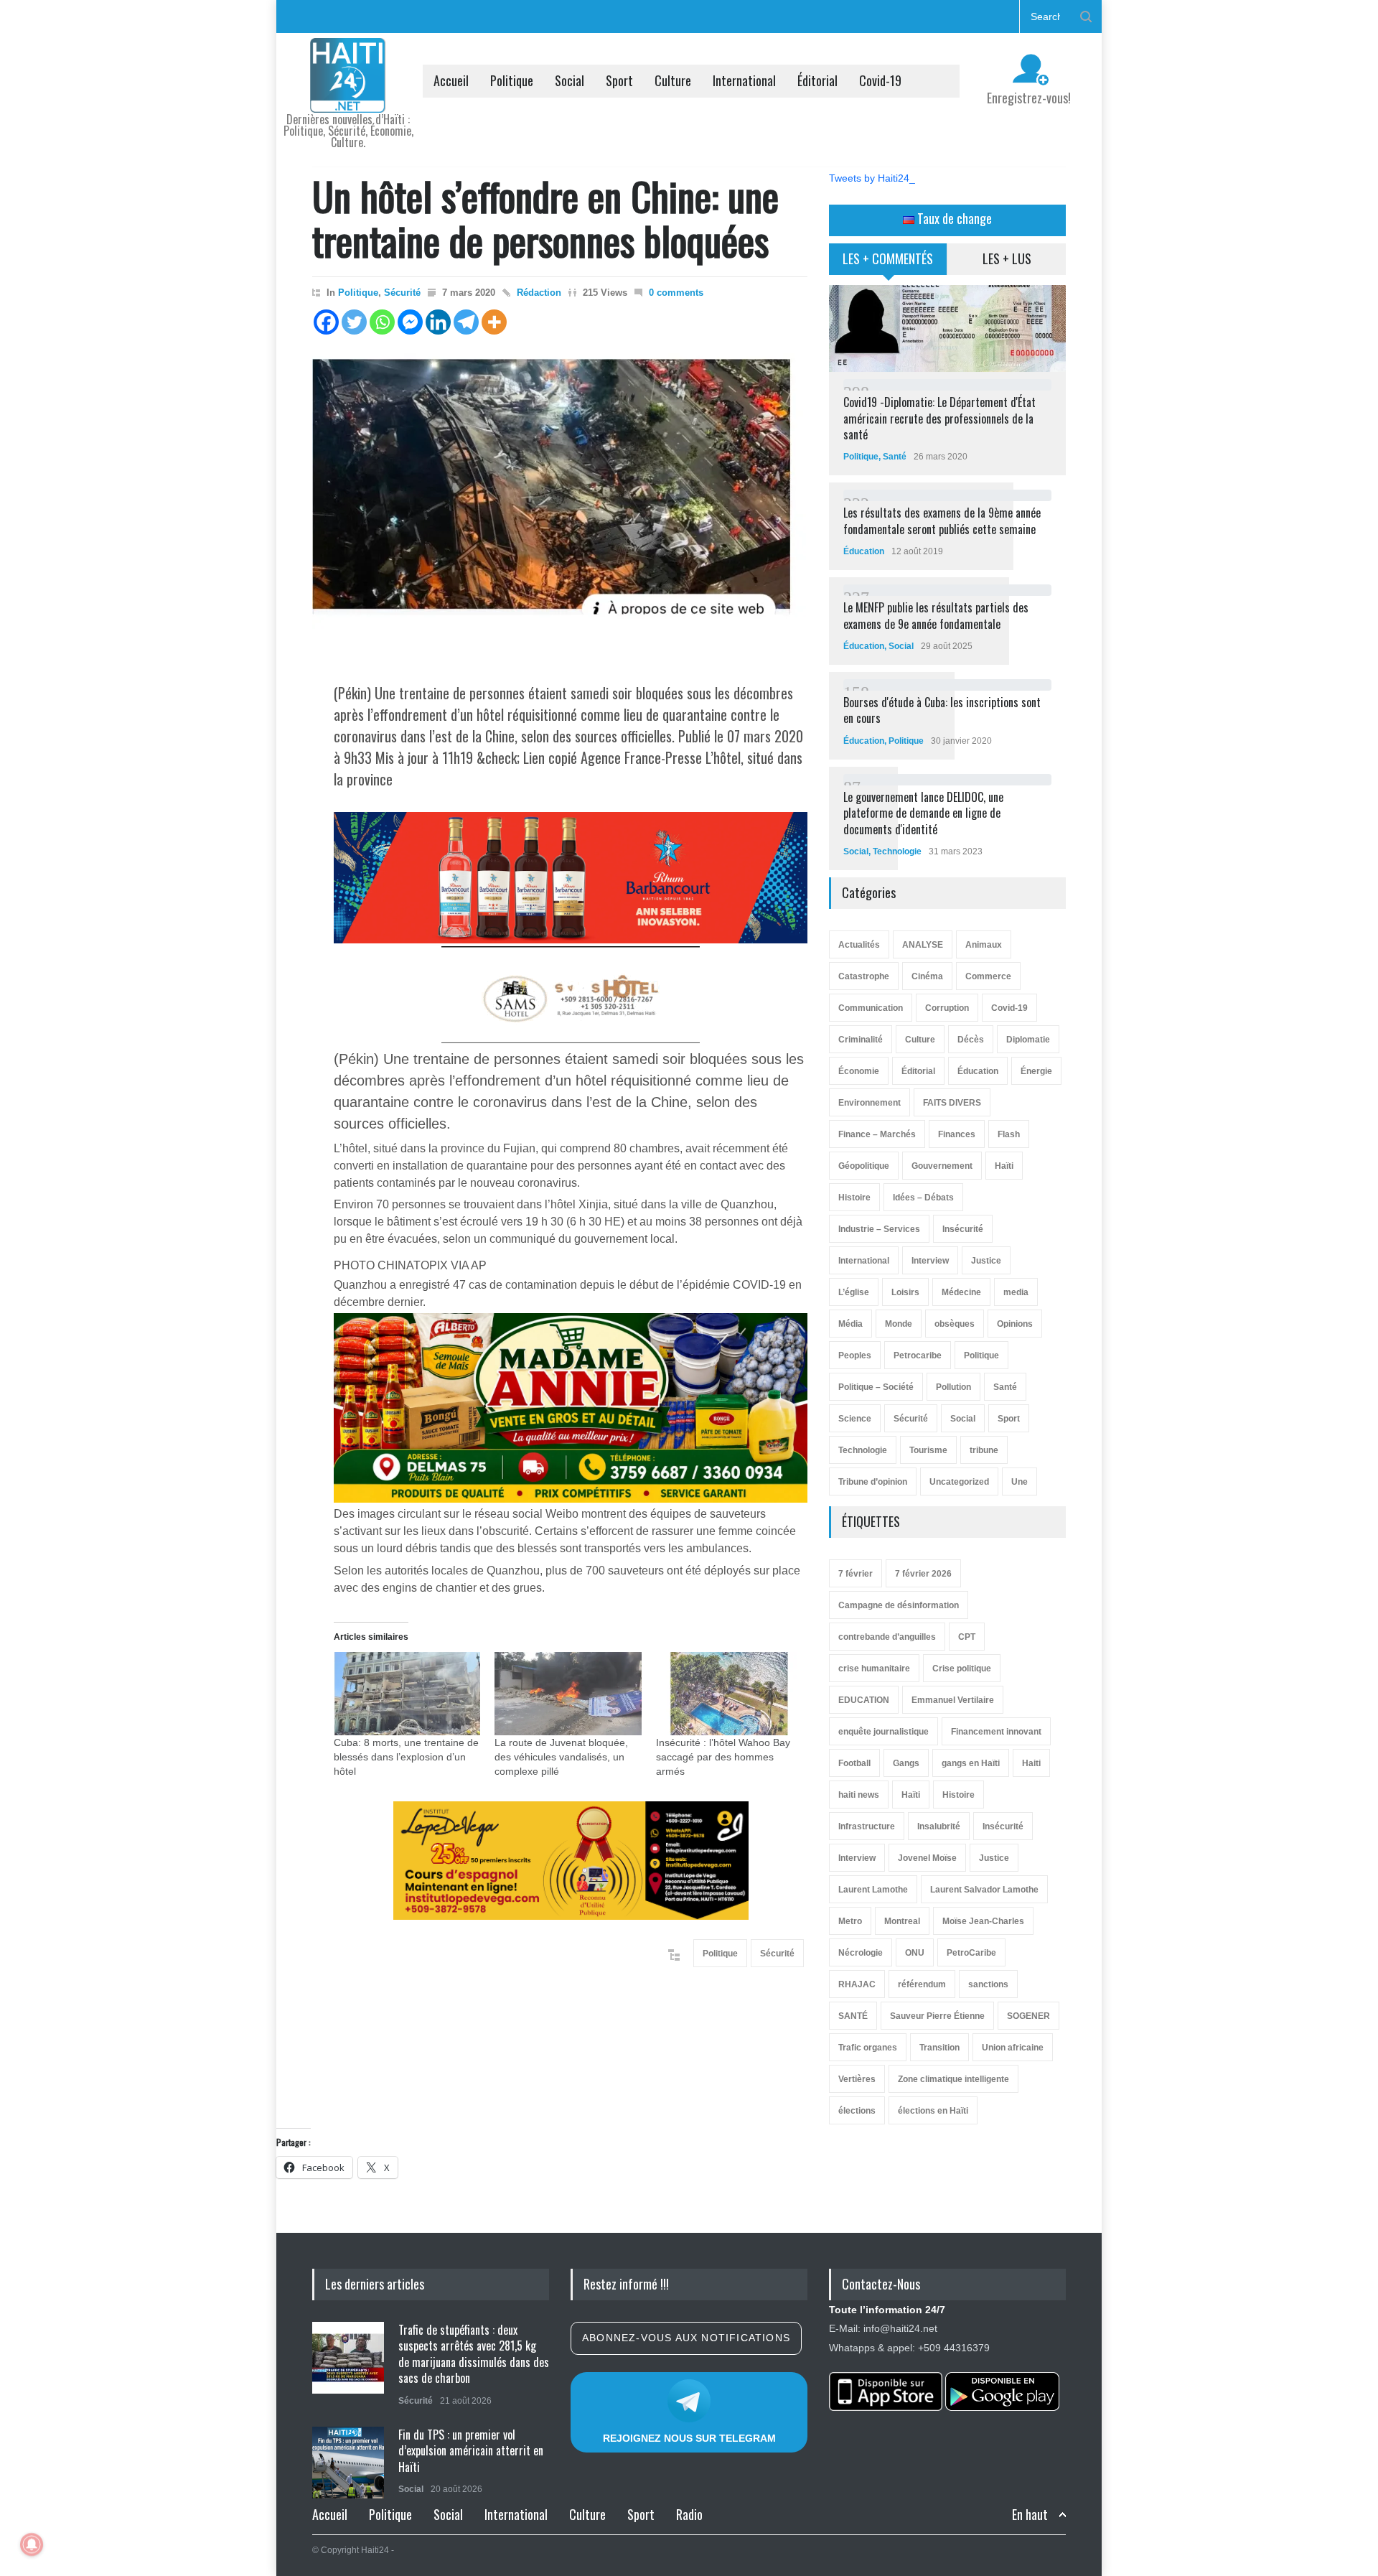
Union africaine (1013, 2048)
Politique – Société (876, 1387)
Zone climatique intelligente (953, 2079)
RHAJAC (857, 1984)
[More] (494, 322)
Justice (986, 1261)
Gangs (906, 1763)
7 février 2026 (923, 1574)
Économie (859, 1071)
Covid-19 (880, 80)
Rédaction (539, 293)
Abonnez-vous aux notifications (686, 2338)
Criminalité (861, 1040)
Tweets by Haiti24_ (872, 178)
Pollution (953, 1387)
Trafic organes (868, 2048)
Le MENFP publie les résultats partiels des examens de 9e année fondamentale (936, 615)
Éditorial (817, 80)
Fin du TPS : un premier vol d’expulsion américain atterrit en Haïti (471, 2451)
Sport (619, 80)
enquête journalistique (883, 1732)
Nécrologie (861, 1953)
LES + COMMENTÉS (888, 258)
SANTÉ (853, 2016)
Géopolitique (864, 1166)
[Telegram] (466, 322)
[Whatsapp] (382, 322)
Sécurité (402, 293)
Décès (971, 1040)
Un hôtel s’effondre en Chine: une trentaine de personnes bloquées (545, 218)
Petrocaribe (918, 1355)
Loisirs (905, 1292)
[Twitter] (354, 322)
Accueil (451, 80)
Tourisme (928, 1450)
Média (850, 1324)
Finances (957, 1134)
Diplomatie (1028, 1040)
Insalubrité (939, 1826)
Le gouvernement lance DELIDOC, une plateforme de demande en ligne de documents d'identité (923, 813)
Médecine (961, 1292)
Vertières (857, 2079)
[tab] (888, 264)
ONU (915, 1953)
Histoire (854, 1198)
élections (857, 2111)
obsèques (955, 1324)
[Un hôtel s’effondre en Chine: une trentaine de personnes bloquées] (560, 503)
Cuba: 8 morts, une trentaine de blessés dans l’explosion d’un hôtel (406, 1757)
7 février (856, 1574)
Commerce (988, 976)
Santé (895, 457)
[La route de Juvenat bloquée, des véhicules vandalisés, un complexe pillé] (568, 1694)
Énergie (1036, 1071)
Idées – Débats (923, 1198)
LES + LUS (1007, 258)
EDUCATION (864, 1700)
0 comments (676, 293)
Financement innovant (996, 1732)
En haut (1030, 2515)
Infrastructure (867, 1826)
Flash (1009, 1134)
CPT (967, 1637)
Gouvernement (942, 1166)
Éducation (864, 551)
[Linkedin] (438, 322)
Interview (930, 1261)
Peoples (855, 1355)
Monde (899, 1324)
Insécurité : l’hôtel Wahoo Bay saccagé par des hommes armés (723, 1757)
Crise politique (962, 1669)
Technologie (897, 851)
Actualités (859, 945)
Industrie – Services (879, 1229)
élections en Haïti (933, 2111)
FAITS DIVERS (952, 1103)
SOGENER (1028, 2016)
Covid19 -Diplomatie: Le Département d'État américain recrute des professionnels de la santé (939, 418)
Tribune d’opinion (873, 1482)
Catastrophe (864, 976)
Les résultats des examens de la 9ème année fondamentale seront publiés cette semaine (942, 521)
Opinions (1015, 1324)
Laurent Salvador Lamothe (984, 1890)
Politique (512, 80)
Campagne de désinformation (899, 1605)
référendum (922, 1984)
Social (570, 80)
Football (854, 1763)
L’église (854, 1292)
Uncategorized (959, 1482)
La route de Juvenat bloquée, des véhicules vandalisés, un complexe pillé (561, 1757)
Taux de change (953, 218)
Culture (673, 80)
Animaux (984, 945)
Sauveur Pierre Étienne (937, 2016)
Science (855, 1419)
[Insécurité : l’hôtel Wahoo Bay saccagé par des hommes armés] (729, 1694)
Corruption (947, 1008)
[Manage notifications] (32, 2544)
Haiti (1031, 1763)
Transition (939, 2048)
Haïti (1004, 1166)
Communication (871, 1008)
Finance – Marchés (877, 1134)
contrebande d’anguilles (887, 1637)
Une (1020, 1482)
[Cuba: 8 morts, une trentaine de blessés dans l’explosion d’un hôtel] (407, 1694)
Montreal (902, 1921)
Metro (850, 1921)
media (1016, 1292)
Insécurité (963, 1229)
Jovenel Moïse (927, 1858)
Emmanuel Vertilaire (953, 1700)
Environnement (870, 1103)
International (744, 80)
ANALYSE (923, 945)
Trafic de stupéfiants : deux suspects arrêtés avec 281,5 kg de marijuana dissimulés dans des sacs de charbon (474, 2354)
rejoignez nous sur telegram (689, 2438)
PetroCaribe (971, 1953)
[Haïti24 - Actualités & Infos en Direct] (348, 96)
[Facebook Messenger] (410, 322)
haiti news (859, 1795)
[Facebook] (326, 322)
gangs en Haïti (971, 1763)
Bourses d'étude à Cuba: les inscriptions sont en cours (942, 710)
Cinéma (927, 976)
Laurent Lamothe (873, 1890)
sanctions (988, 1984)
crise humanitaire (874, 1669)
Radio (689, 2514)
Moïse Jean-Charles (983, 1921)
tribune (984, 1450)
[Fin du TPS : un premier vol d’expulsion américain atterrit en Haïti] (348, 2463)
